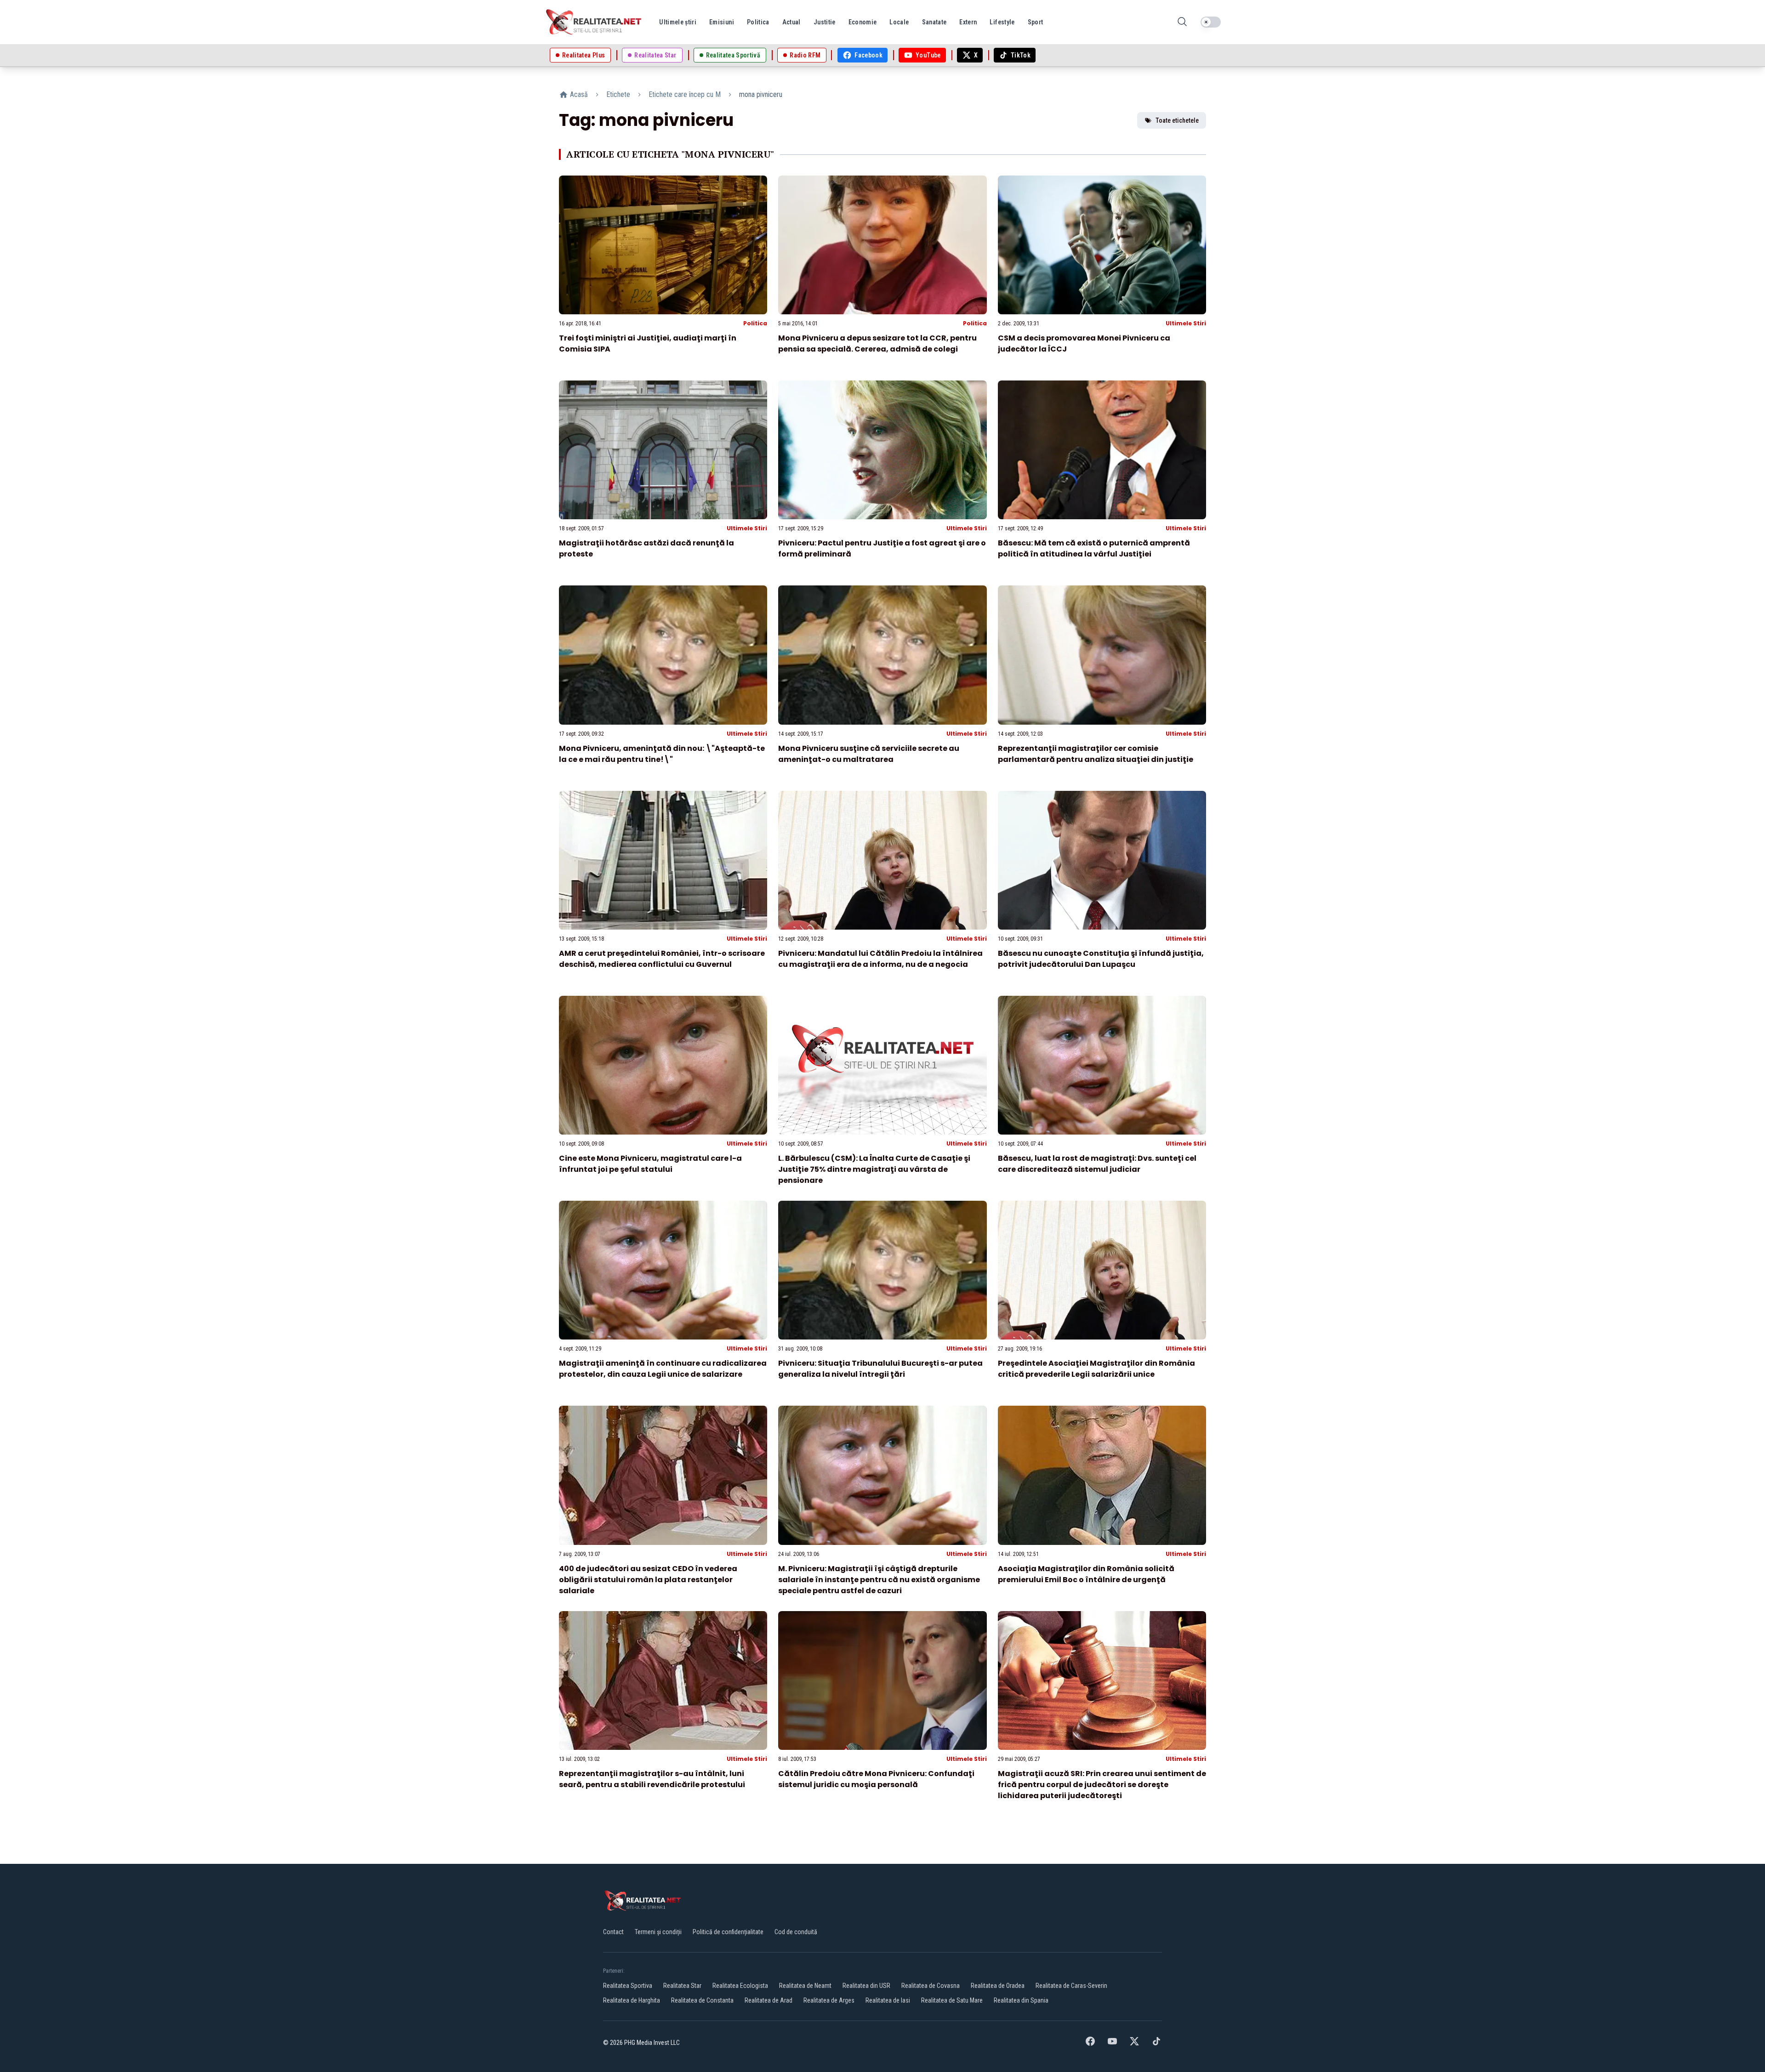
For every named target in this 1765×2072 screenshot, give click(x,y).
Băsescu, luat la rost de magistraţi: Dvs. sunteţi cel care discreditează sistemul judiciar (1097, 1164)
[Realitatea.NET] (594, 22)
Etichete (618, 94)
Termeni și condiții (658, 1932)
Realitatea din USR (866, 1986)
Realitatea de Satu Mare (952, 2000)
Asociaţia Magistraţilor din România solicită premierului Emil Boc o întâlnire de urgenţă (1086, 1574)
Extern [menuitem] (968, 22)
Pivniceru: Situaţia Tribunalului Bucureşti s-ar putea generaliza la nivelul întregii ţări (880, 1369)
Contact (613, 1932)
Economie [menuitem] (863, 22)
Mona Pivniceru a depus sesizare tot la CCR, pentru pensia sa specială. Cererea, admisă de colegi (877, 343)
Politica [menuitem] (758, 22)
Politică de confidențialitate (728, 1932)
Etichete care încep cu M (685, 94)
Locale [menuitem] (899, 22)
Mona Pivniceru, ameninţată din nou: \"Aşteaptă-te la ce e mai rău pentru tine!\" (662, 754)
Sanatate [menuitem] (934, 22)
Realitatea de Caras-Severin (1071, 1986)
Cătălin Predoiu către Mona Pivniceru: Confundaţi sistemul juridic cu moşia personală (876, 1779)
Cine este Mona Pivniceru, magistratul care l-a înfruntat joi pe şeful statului (650, 1164)
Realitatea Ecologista (740, 1986)
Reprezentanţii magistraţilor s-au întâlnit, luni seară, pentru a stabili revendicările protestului (652, 1779)
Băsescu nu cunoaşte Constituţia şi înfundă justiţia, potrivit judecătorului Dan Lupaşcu (1101, 959)
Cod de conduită (796, 1932)
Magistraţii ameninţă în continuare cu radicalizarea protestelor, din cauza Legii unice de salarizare (663, 1369)
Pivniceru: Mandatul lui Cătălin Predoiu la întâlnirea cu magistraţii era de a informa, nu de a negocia (880, 959)
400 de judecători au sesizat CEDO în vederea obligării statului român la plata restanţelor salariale (648, 1580)
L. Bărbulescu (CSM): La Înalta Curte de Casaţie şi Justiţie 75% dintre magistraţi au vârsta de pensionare (874, 1169)
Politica (755, 323)
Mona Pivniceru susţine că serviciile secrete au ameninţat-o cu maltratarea (869, 754)
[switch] (1211, 22)
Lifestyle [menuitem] (1002, 22)
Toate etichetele (1177, 120)
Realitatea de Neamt (805, 1986)
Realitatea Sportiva (628, 1986)
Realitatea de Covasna (931, 1986)
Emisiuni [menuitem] (722, 22)
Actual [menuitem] (791, 22)
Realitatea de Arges (829, 2000)
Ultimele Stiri (1186, 323)
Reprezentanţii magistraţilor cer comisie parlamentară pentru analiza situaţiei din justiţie (1096, 754)
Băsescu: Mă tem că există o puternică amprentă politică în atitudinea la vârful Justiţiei (1094, 548)
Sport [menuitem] (1036, 22)
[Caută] (1182, 22)
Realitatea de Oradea (998, 1986)
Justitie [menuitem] (825, 22)
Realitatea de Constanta (702, 2000)
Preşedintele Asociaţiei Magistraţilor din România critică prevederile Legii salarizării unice (1096, 1369)
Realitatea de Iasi (888, 2000)
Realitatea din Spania (1021, 2000)
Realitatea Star (682, 1986)
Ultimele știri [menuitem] (678, 22)
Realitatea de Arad (769, 2000)
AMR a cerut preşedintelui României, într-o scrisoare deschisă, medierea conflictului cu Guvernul (662, 959)
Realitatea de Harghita (632, 2000)
